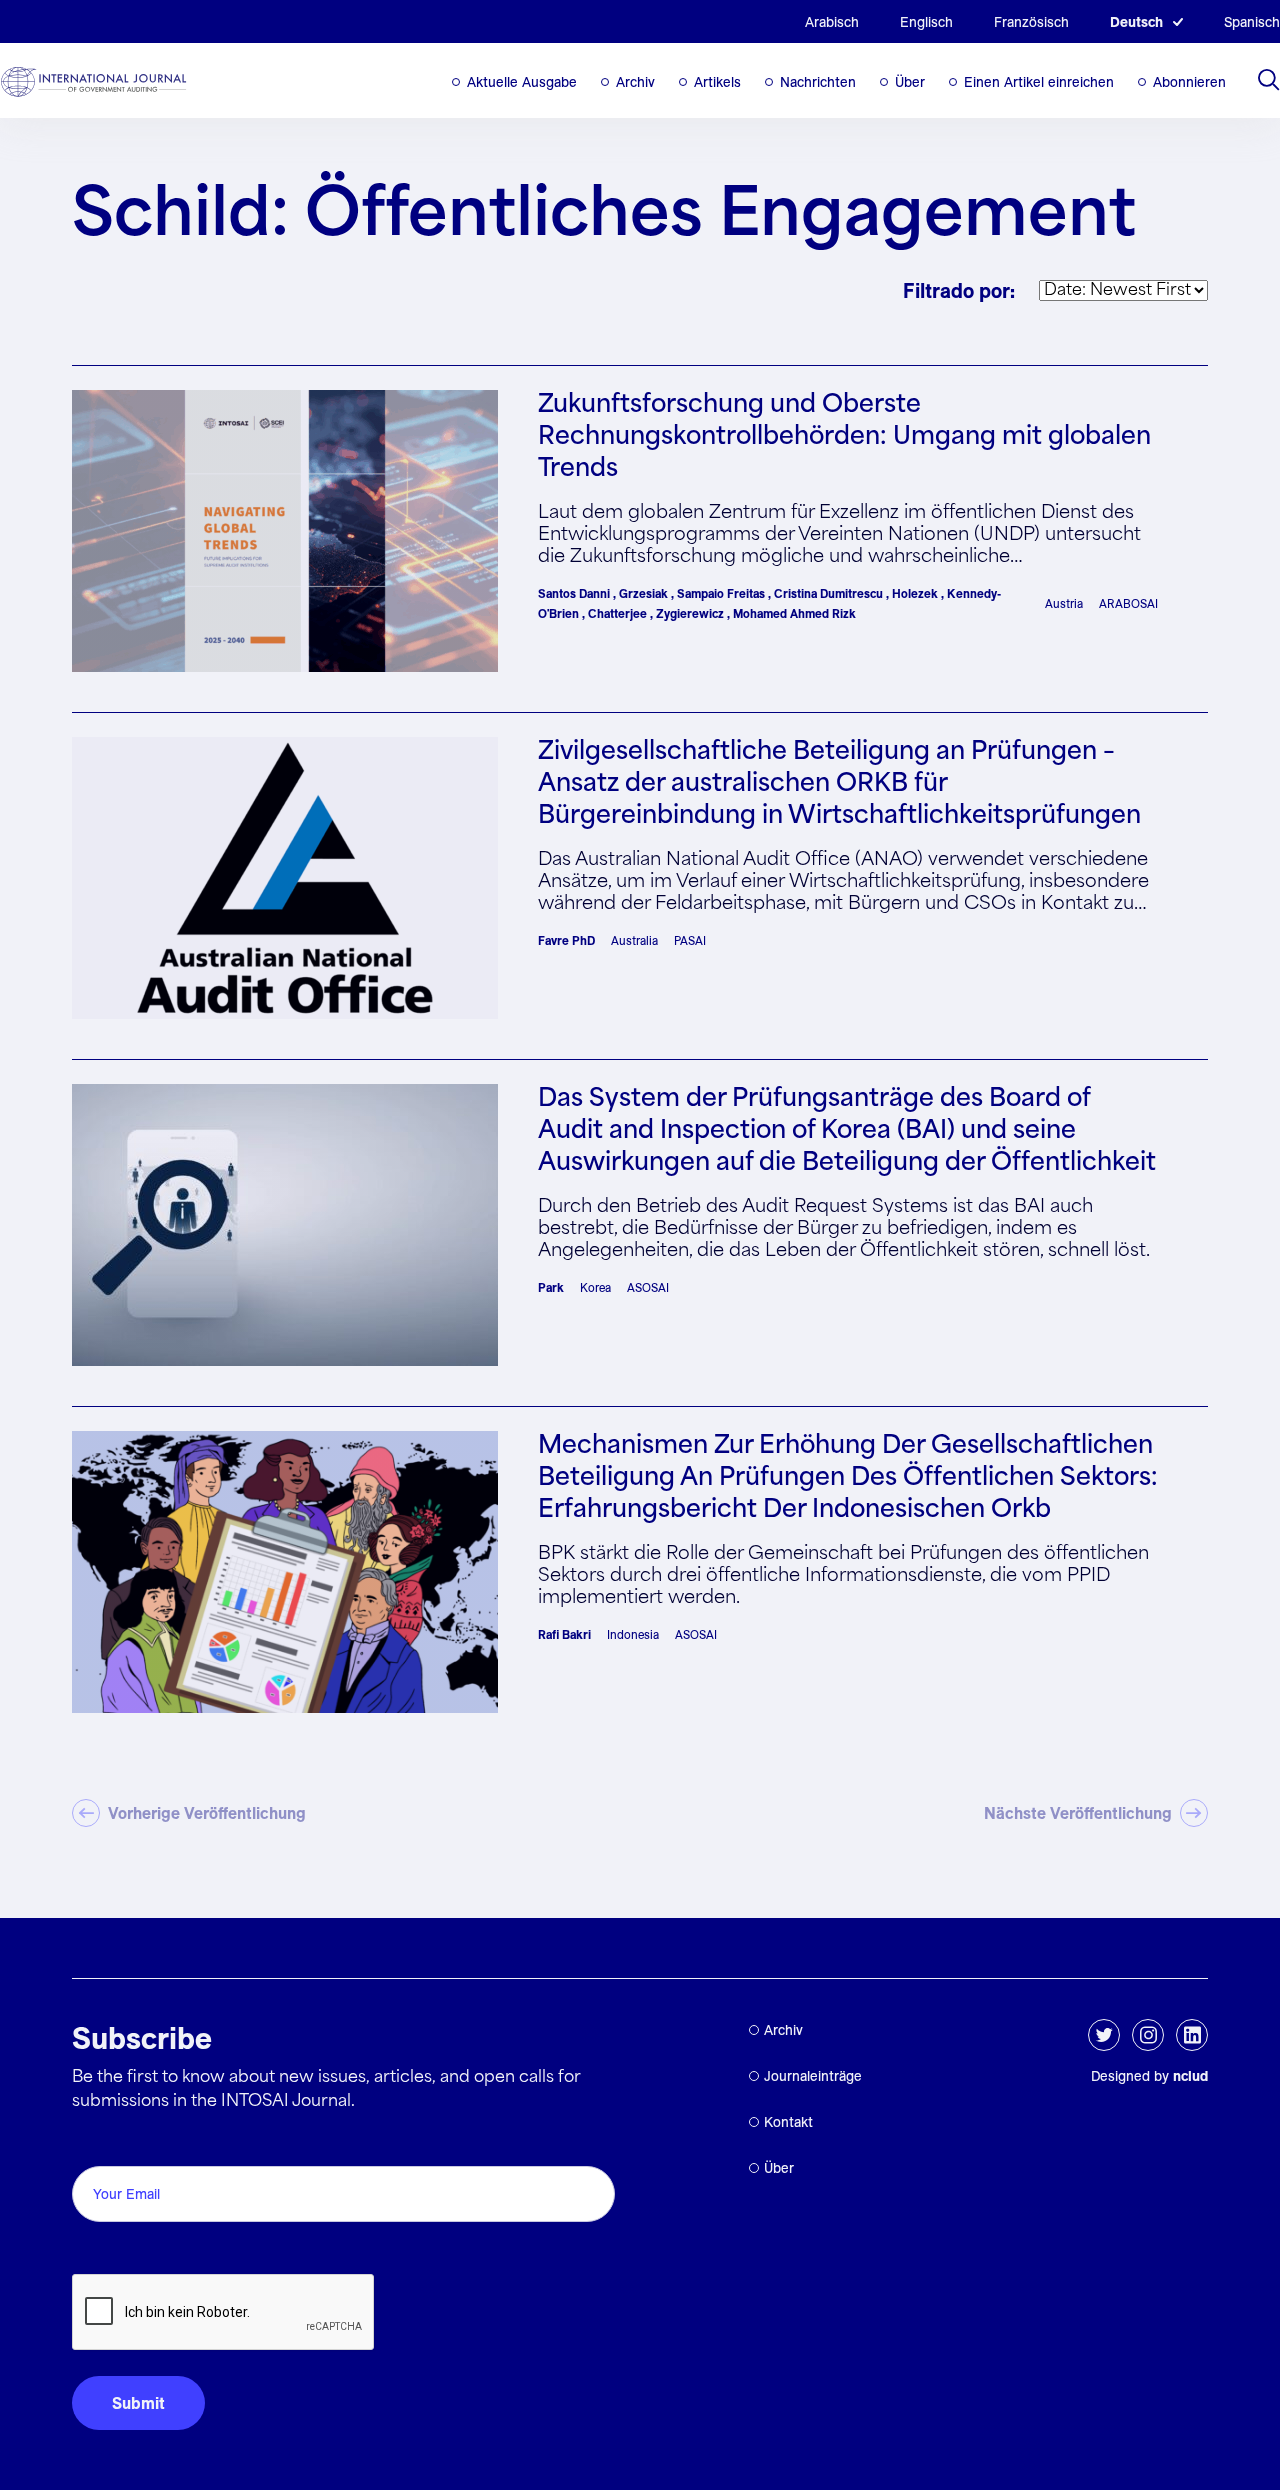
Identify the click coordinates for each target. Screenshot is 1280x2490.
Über (910, 82)
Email (97, 2143)
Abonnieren (1189, 82)
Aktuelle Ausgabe (522, 82)
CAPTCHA (119, 2251)
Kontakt (788, 2122)
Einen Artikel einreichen (1039, 82)
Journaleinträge (813, 2076)
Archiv (635, 82)
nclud (1190, 2076)
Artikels (717, 82)
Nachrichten (818, 82)
